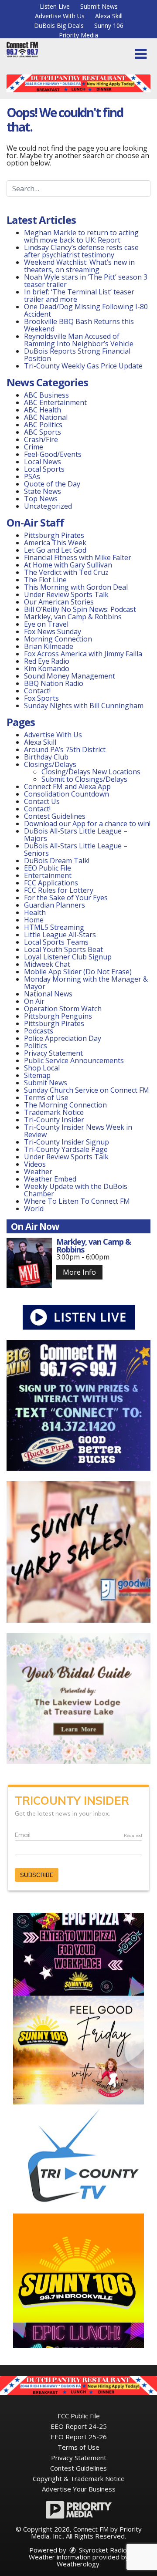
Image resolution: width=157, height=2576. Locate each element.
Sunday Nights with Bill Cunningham (84, 706)
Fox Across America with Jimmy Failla (83, 654)
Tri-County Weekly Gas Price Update (83, 366)
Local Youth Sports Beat (63, 949)
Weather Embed (50, 1179)
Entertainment (48, 875)
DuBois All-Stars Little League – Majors (76, 835)
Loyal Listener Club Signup (68, 957)
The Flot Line (45, 580)
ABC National (46, 417)
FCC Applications (51, 883)
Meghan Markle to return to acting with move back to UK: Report (81, 236)
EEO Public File (48, 868)
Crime (34, 447)
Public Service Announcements (74, 1060)
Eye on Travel (46, 624)
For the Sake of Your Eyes (66, 898)
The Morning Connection (65, 1105)
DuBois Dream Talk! (57, 861)
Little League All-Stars (60, 935)
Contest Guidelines (55, 816)
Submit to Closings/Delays (84, 779)
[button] (141, 54)
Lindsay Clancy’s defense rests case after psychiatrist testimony (81, 251)
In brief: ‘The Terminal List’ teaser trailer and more (79, 295)
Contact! (37, 691)
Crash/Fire (41, 439)
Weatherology (78, 2564)
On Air (34, 1001)
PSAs (32, 476)
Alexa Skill (109, 16)
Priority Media (78, 35)
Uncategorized (48, 506)
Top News (41, 499)
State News (43, 491)
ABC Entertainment (55, 402)
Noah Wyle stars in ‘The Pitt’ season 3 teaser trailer (86, 281)
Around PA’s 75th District (65, 750)
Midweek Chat (47, 964)
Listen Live (55, 6)
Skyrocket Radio (102, 2550)
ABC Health (43, 410)
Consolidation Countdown (67, 794)
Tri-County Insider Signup (67, 1142)
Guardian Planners (55, 905)
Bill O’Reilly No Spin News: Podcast (80, 609)
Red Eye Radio (47, 661)
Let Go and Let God (55, 550)
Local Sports (44, 469)
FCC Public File (79, 2416)
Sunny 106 (109, 25)
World (34, 1209)
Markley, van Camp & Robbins (73, 617)
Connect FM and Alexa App (67, 787)
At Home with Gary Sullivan (68, 565)
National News (48, 994)
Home (34, 920)
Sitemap (37, 1075)
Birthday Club (46, 757)
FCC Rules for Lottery (59, 890)
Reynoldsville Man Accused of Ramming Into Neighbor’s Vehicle (79, 340)
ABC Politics (43, 425)
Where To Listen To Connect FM (77, 1201)
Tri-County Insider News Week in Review (78, 1131)
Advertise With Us (60, 16)
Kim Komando (47, 668)
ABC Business (46, 395)
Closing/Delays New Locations (91, 772)
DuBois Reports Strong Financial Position (77, 355)
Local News (43, 462)
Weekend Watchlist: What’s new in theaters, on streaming (79, 266)
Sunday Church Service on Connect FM (87, 1090)
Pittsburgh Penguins (58, 1016)
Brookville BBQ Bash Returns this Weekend (79, 325)
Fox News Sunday (53, 631)
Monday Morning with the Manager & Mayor (86, 983)
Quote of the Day (52, 484)
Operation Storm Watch (63, 1009)
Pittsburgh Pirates (54, 535)
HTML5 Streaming (54, 927)
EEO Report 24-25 (79, 2426)
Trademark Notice (54, 1112)
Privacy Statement (53, 1053)
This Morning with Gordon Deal (76, 587)
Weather (38, 1172)
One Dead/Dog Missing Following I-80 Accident (86, 310)
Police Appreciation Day (63, 1038)
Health (35, 912)
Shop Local (42, 1068)
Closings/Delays (50, 764)
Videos (35, 1164)
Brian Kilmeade (49, 646)
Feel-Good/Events (53, 454)
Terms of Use (46, 1097)
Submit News (99, 6)
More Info (79, 1272)
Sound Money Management (70, 676)
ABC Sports (43, 432)
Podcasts (39, 1031)
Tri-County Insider (54, 1120)
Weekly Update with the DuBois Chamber (76, 1190)
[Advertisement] (78, 83)
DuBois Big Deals (59, 25)
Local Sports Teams (56, 942)
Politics (36, 1046)
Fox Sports (41, 698)
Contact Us (42, 801)
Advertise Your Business (79, 2489)
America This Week (55, 543)
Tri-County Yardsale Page (66, 1149)
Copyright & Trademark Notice (79, 2478)
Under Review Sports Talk (66, 594)
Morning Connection (58, 639)
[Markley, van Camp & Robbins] (29, 1263)
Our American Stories (59, 602)
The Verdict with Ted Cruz (66, 572)
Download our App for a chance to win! (87, 824)
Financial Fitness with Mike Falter (78, 557)
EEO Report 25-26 (79, 2437)
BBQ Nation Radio (54, 683)
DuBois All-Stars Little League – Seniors (76, 849)
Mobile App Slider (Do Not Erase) (78, 972)
